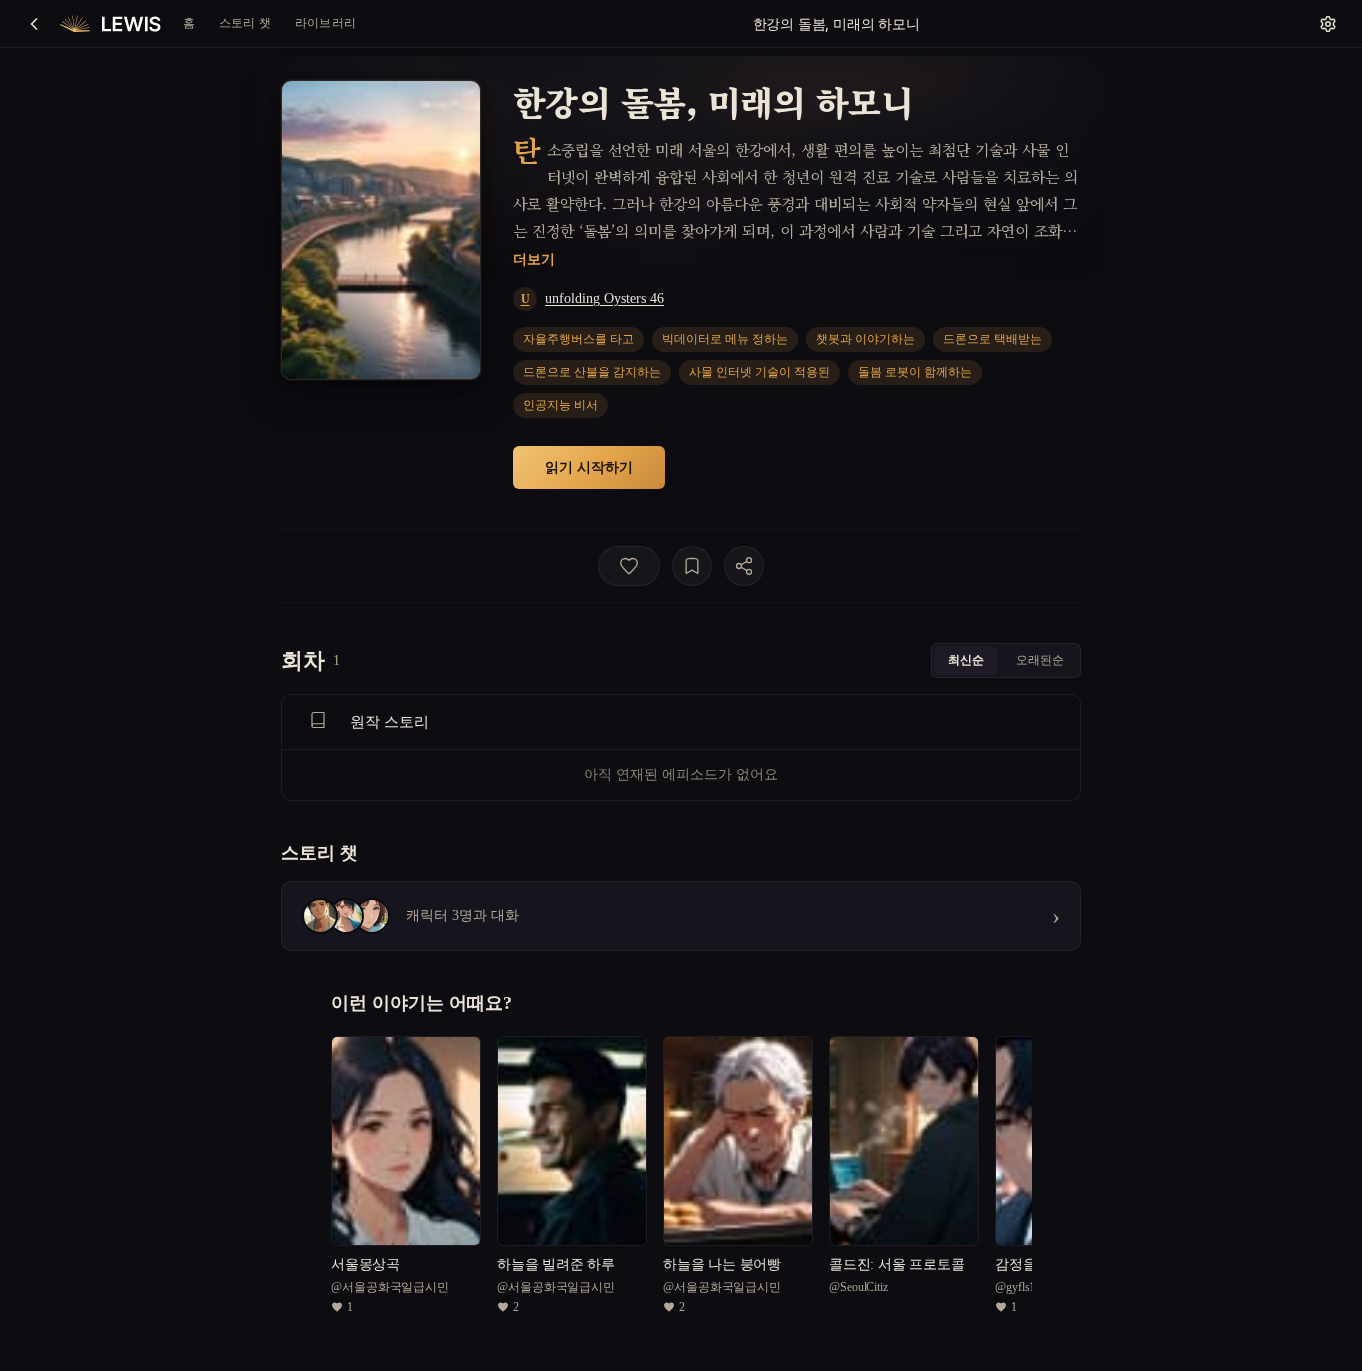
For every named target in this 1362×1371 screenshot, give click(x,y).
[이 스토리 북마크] (692, 566)
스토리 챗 (245, 22)
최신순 (966, 659)
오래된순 (1040, 659)
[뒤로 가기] (34, 24)
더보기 (534, 258)
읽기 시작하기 (589, 466)
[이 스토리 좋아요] (629, 566)
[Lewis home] (110, 24)
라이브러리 (325, 22)
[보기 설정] (1328, 24)
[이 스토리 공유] (744, 566)
